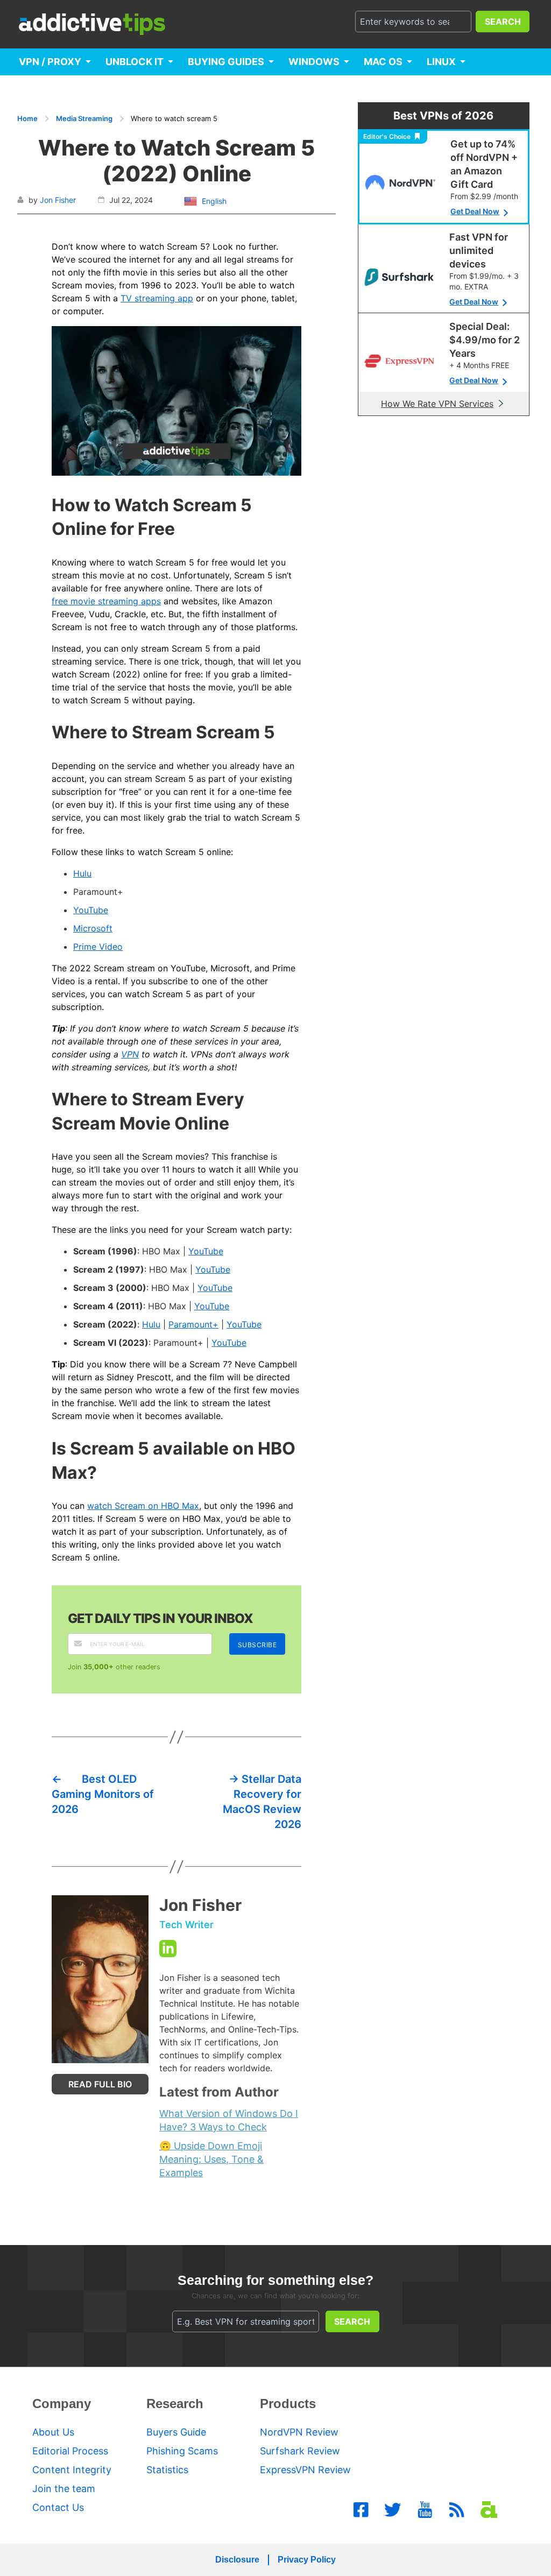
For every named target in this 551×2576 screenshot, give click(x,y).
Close (275, 1427)
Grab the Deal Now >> (276, 1395)
